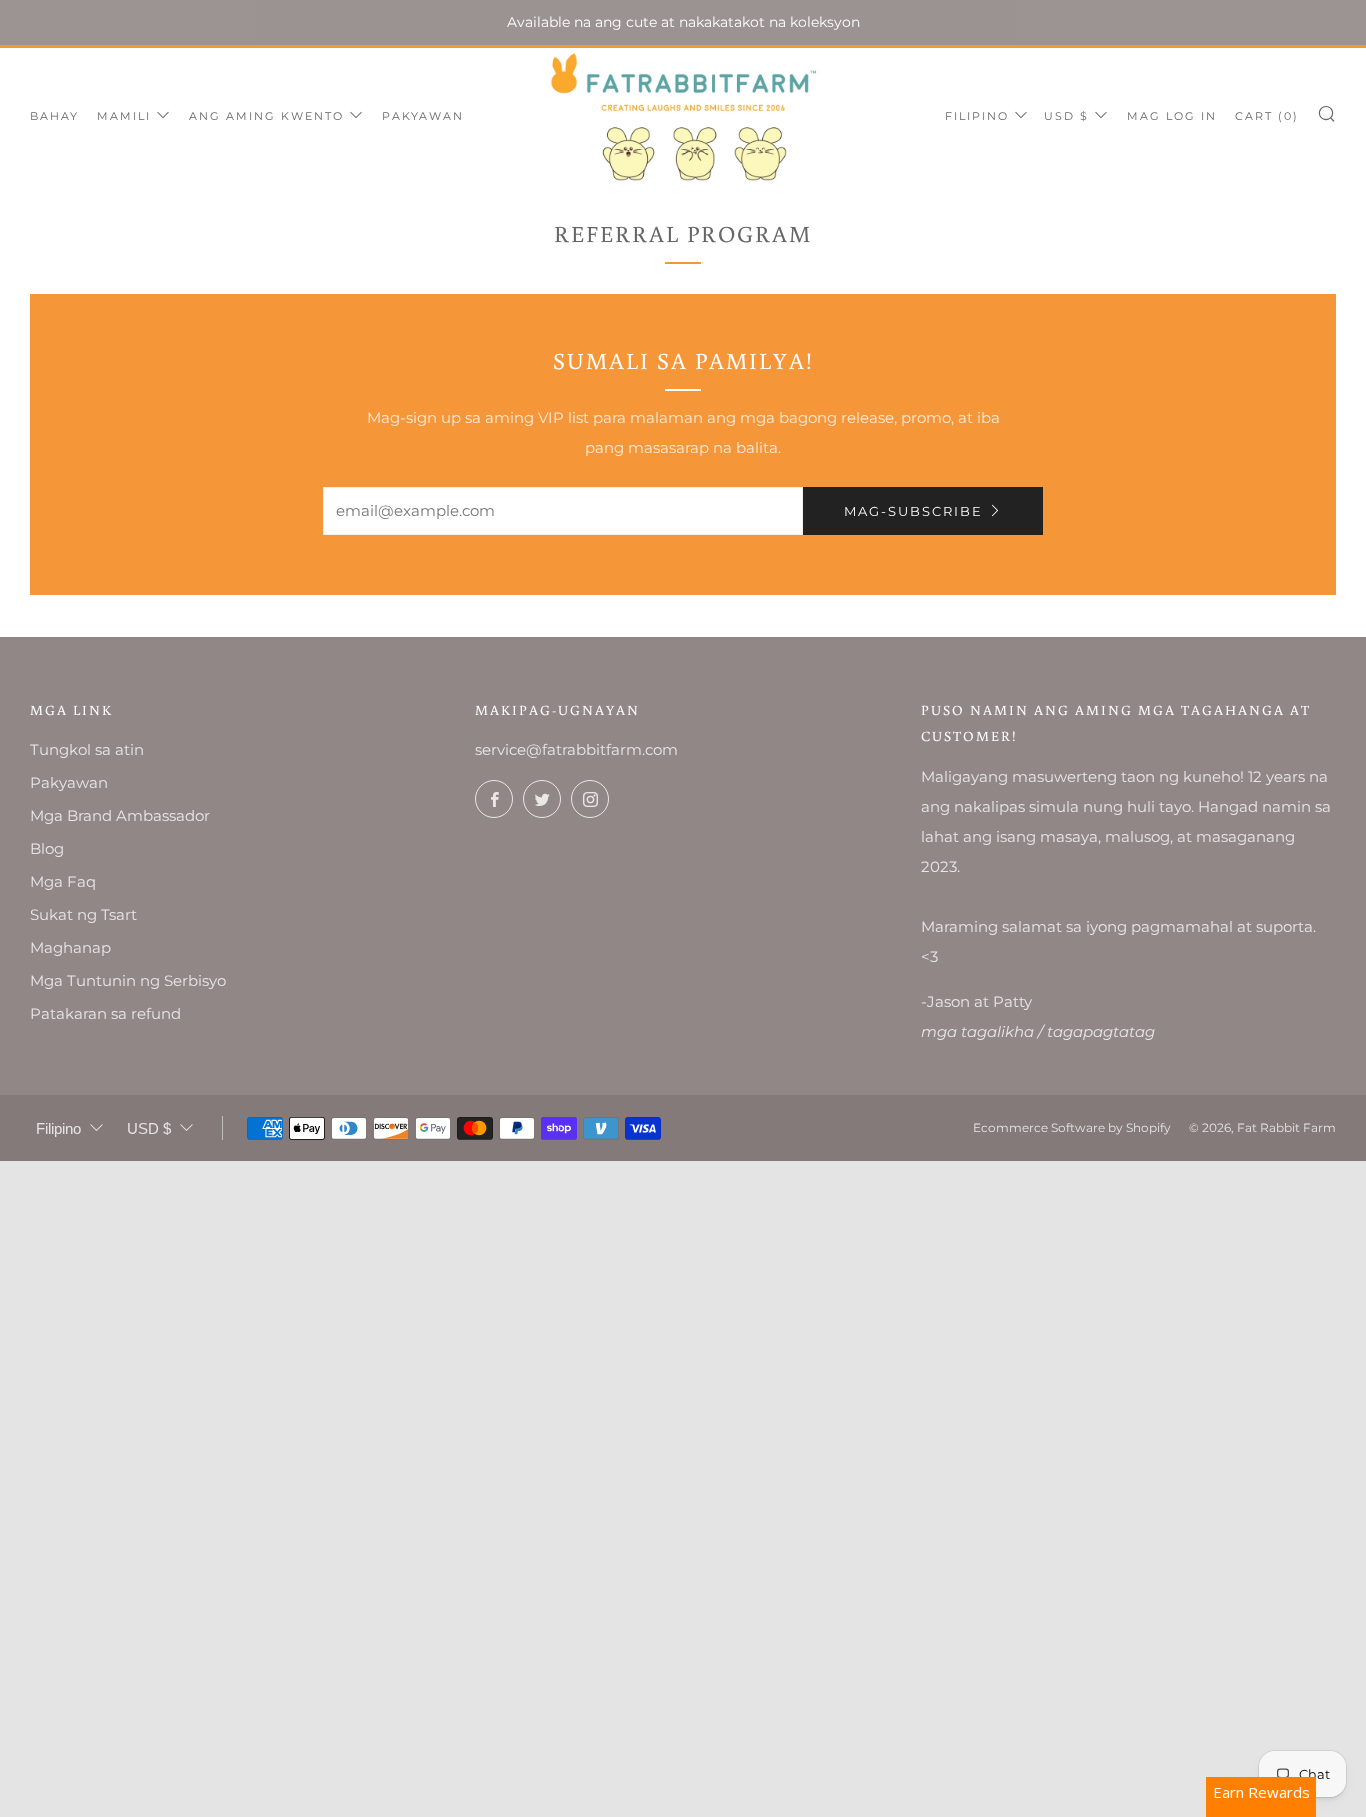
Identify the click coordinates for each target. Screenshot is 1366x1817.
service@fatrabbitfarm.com (576, 749)
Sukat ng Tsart (83, 914)
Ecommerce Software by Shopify (1072, 1127)
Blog (47, 848)
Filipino (977, 116)
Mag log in (1172, 116)
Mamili (124, 116)
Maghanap (70, 947)
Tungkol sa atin (87, 749)
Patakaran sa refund (105, 1013)
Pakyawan (423, 116)
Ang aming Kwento (266, 116)
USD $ (1066, 116)
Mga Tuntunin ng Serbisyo (128, 980)
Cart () (1267, 116)
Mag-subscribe (913, 511)
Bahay (54, 116)
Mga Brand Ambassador (120, 815)
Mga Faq (63, 881)
